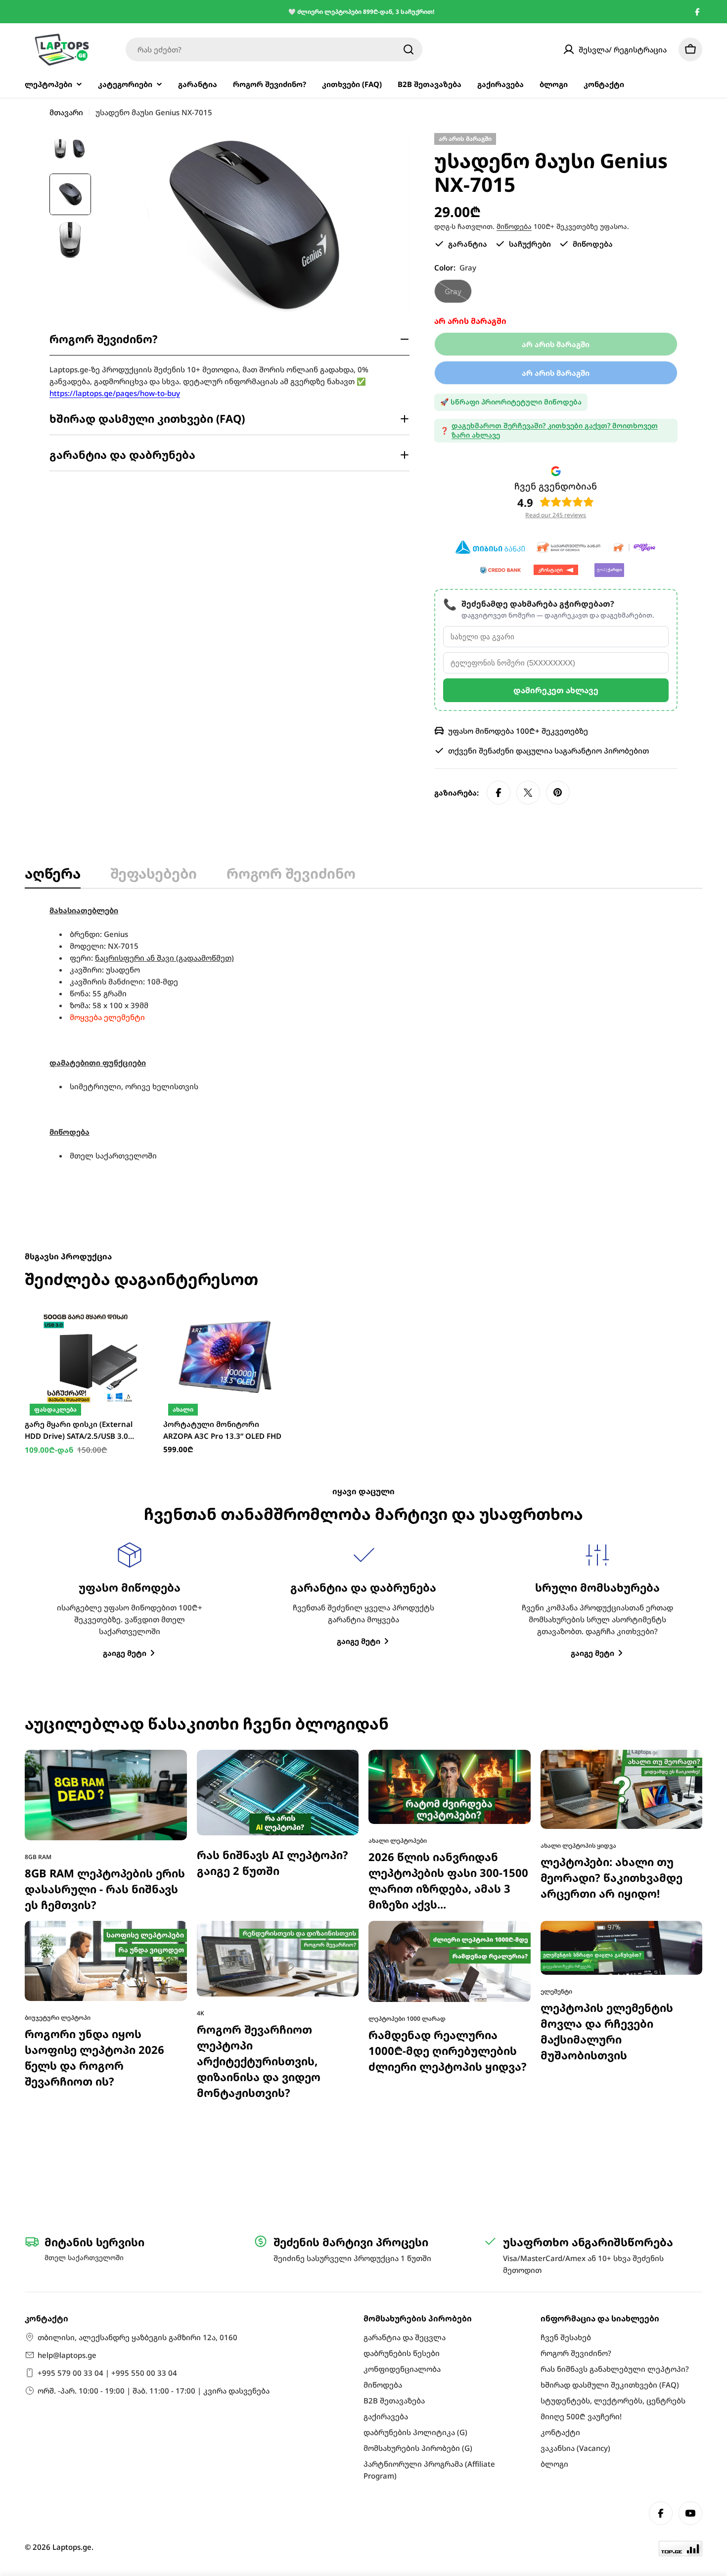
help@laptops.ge (67, 2355)
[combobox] (274, 49)
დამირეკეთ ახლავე (556, 690)
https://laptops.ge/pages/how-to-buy (115, 393)
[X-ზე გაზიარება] (528, 793)
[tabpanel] (363, 1033)
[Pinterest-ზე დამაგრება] (558, 793)
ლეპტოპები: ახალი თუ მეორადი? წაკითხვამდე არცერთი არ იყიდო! (612, 1878)
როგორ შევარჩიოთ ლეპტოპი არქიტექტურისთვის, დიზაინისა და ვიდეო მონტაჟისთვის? (259, 2061)
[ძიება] (409, 49)
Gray (458, 295)
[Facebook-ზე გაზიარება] (499, 793)
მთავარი (66, 112)
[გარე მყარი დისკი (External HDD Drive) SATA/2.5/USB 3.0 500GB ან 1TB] (87, 1357)
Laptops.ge (72, 2547)
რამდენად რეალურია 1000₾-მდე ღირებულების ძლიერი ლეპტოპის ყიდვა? (448, 2051)
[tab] (53, 876)
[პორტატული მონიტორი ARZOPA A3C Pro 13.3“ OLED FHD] (225, 1357)
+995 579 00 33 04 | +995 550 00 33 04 (107, 2373)
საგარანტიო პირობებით (602, 751)
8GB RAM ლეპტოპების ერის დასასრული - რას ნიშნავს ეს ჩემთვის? (105, 1889)
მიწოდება (514, 226)
